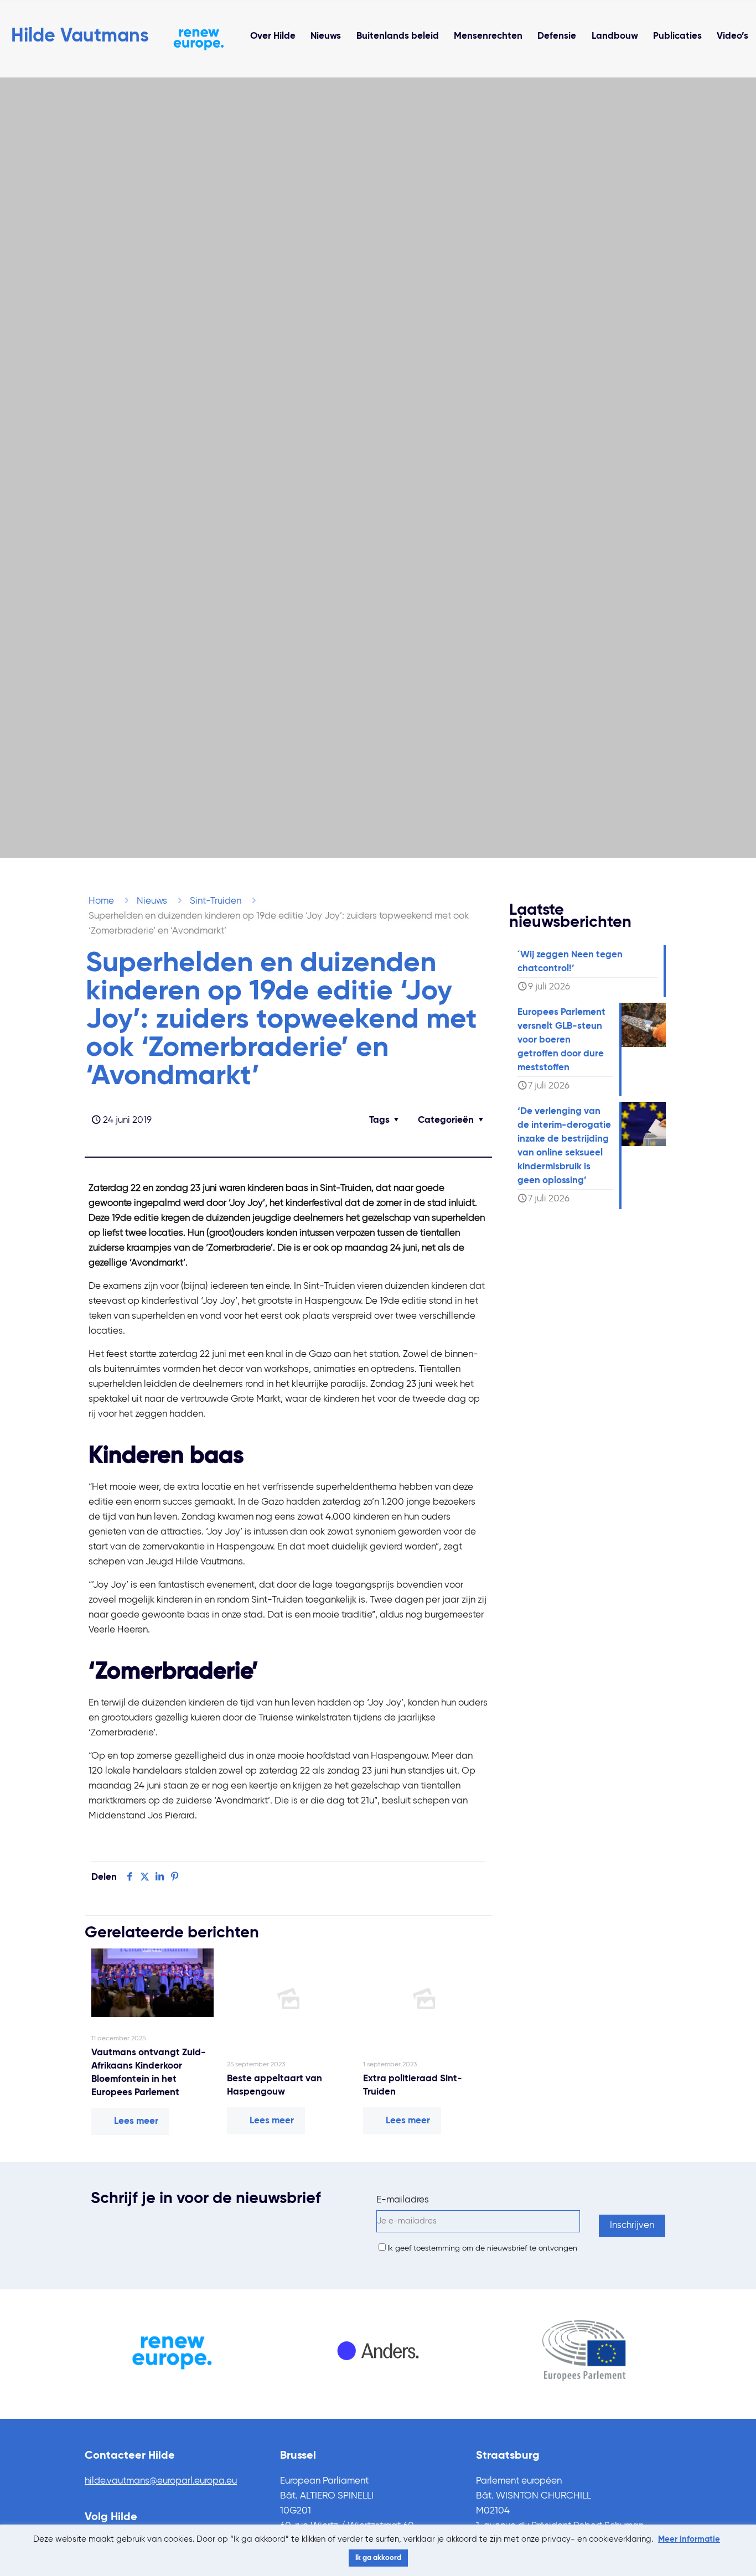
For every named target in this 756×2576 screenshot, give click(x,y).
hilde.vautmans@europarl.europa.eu (161, 2481)
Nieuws (152, 901)
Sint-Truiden (216, 901)
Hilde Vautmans (80, 37)
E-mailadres (403, 2200)
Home (101, 901)
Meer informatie (689, 2539)
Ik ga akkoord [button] (378, 2558)
